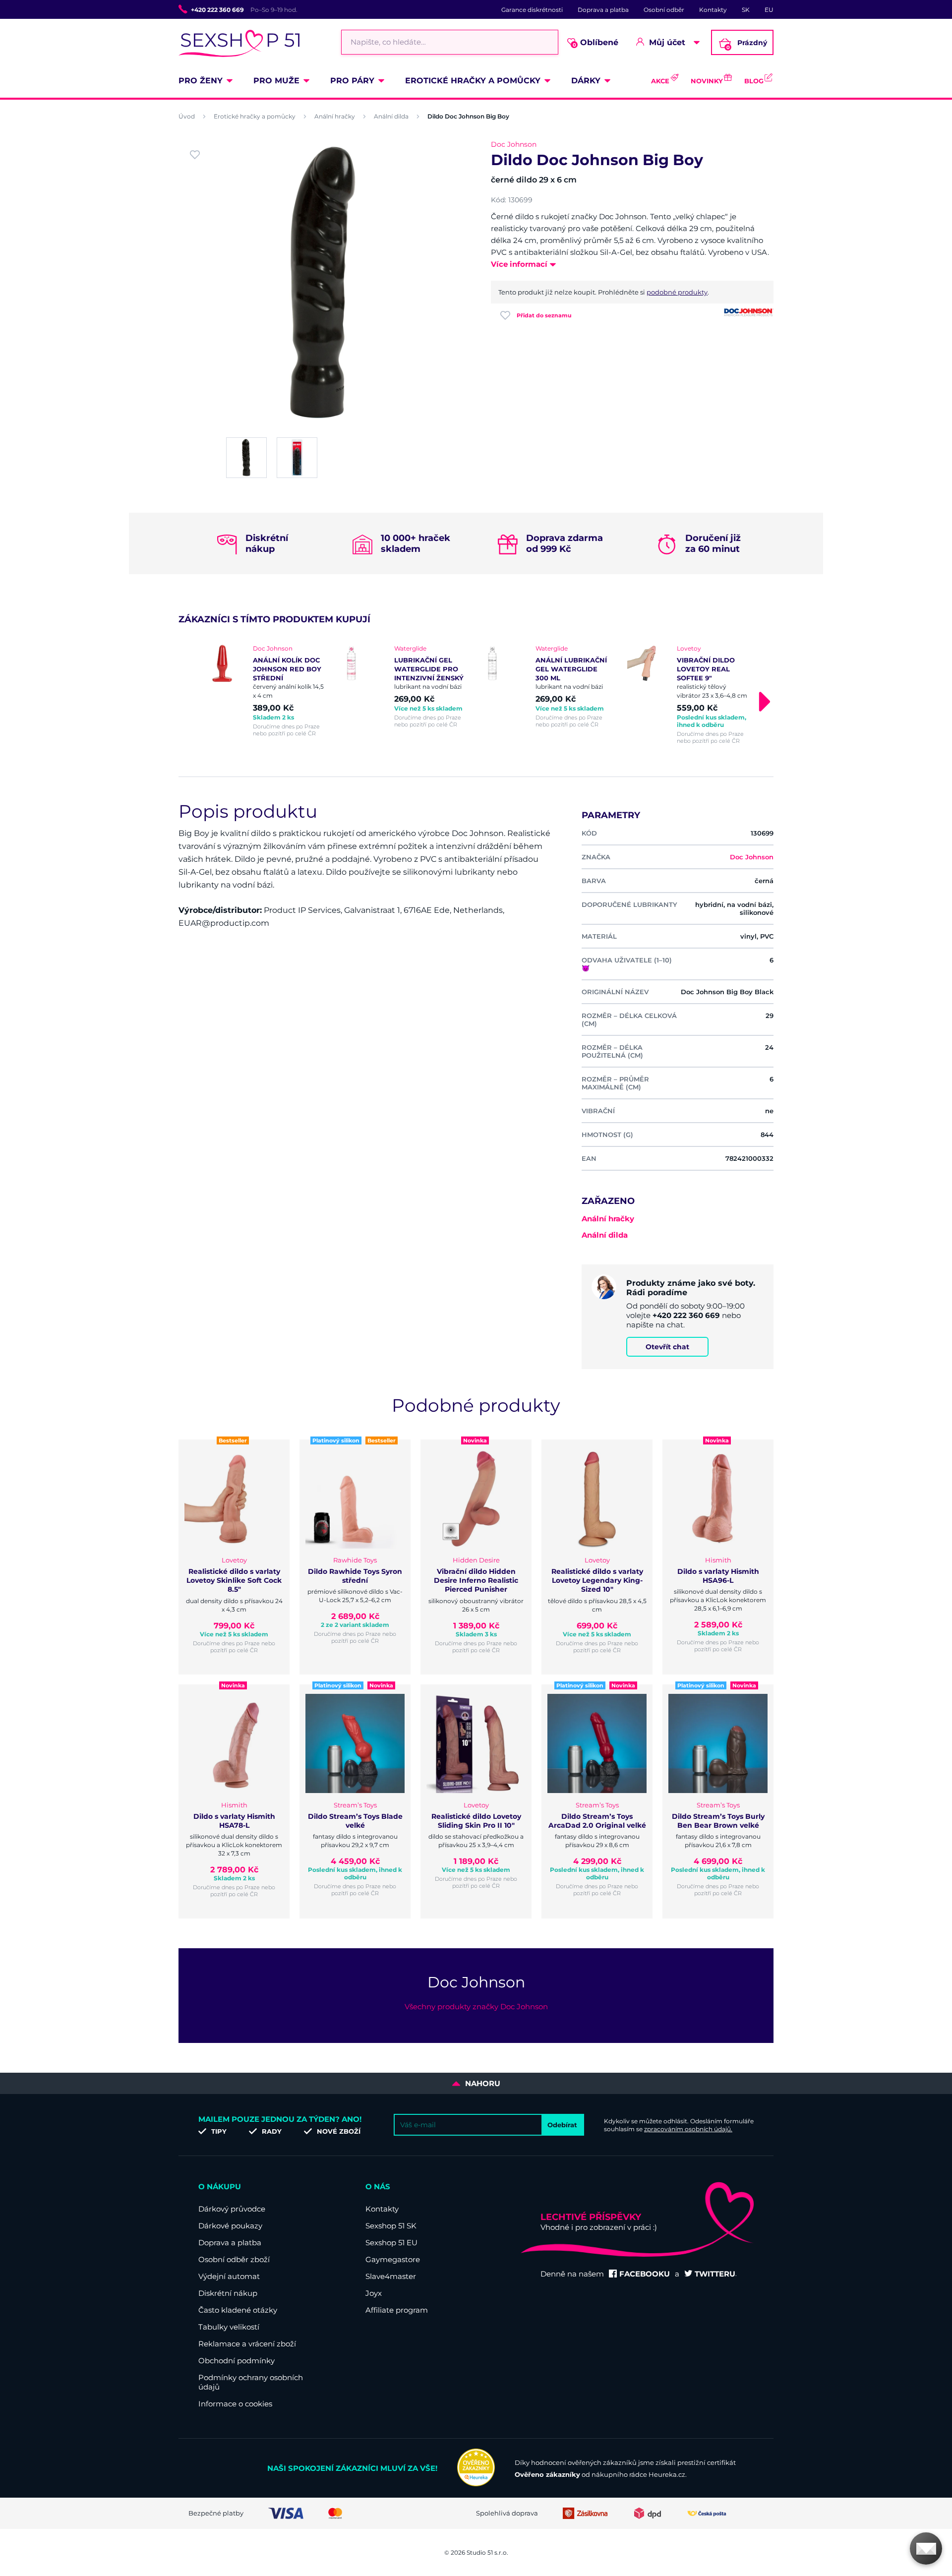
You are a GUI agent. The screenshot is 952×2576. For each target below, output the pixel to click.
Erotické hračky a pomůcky (473, 81)
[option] (264, 691)
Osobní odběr (664, 10)
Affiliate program (397, 2310)
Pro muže (276, 81)
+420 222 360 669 (217, 10)
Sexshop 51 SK (391, 2226)
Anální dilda (391, 116)
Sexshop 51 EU (391, 2243)
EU (769, 10)
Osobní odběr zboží (234, 2259)
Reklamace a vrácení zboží (247, 2344)
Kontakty (713, 10)
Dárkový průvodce (232, 2209)
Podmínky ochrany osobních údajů (251, 2382)
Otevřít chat (667, 1347)
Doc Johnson (514, 144)
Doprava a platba (603, 10)
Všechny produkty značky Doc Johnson (476, 2007)
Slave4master (391, 2276)
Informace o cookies (235, 2404)
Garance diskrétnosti (532, 10)
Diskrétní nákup (228, 2293)
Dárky (586, 81)
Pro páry (352, 81)
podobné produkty (677, 292)
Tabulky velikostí (229, 2327)
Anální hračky (335, 116)
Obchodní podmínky (237, 2361)
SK (746, 10)
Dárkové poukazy (230, 2226)
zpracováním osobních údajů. (688, 2129)
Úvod (187, 116)
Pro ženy (201, 81)
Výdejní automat (229, 2276)
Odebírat (562, 2125)
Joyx (374, 2293)
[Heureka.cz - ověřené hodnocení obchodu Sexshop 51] (476, 2484)
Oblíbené (596, 43)
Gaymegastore (393, 2259)
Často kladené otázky (238, 2310)
